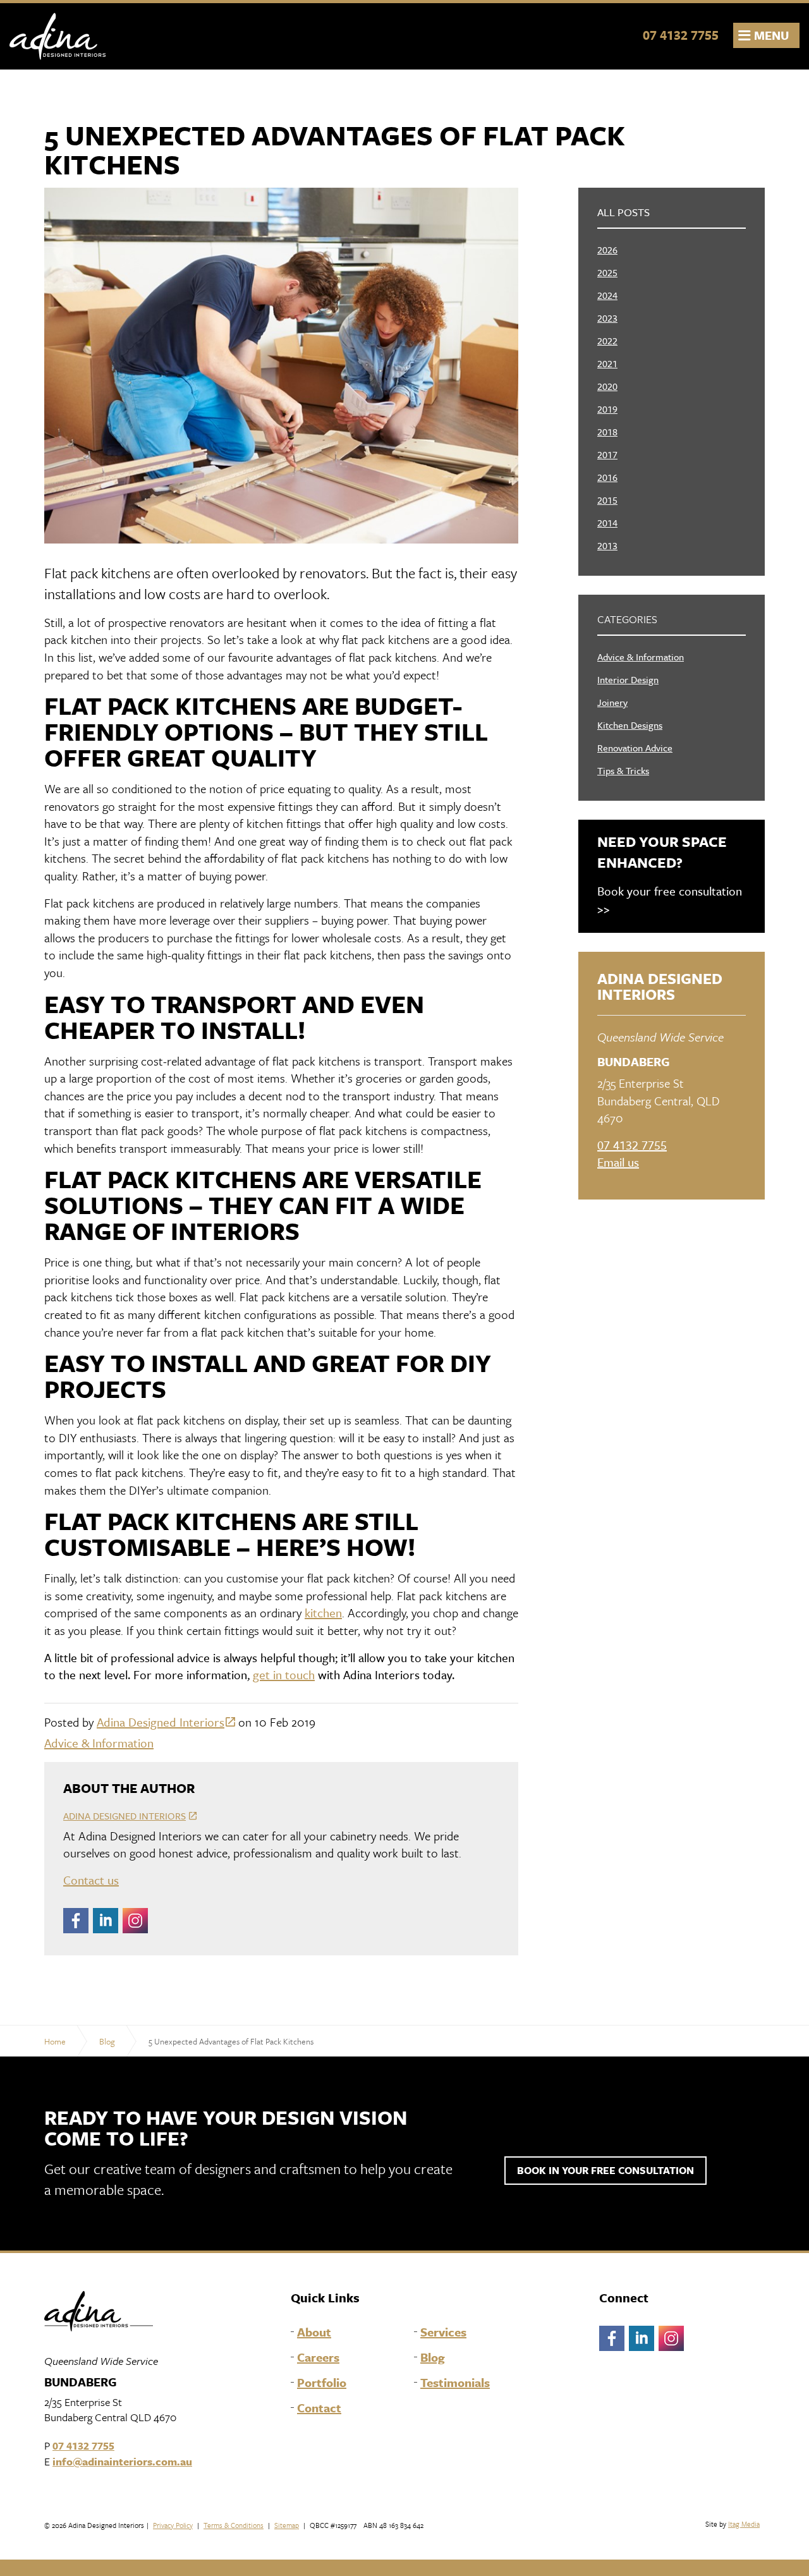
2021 (607, 363)
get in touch (284, 1674)
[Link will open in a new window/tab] (76, 1921)
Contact (319, 2408)
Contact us (91, 1880)
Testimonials (455, 2383)
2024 (607, 295)
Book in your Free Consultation (605, 2170)
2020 (607, 386)
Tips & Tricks (623, 770)
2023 (607, 318)
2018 (607, 432)
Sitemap (287, 2525)
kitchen (323, 1613)
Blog (433, 2357)
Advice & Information (99, 1743)
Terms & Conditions (234, 2525)
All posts (623, 212)
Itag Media (744, 2524)
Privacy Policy (173, 2525)
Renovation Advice (635, 748)
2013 (607, 545)
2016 (607, 477)
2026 (607, 250)
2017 (607, 454)
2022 (607, 341)
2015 (607, 500)
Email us (618, 1162)
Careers (318, 2357)
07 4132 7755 (681, 35)
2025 (607, 272)
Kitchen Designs (630, 725)
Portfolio (322, 2383)
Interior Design (628, 679)
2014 (607, 523)
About (314, 2332)
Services (443, 2332)
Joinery (612, 702)
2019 (607, 409)
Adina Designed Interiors (58, 36)
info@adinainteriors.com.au (122, 2461)
